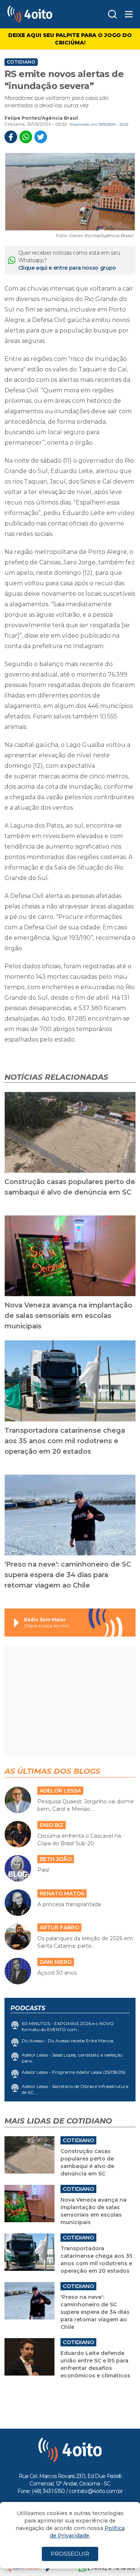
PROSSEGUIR (70, 2554)
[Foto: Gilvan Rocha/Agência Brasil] (70, 192)
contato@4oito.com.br (96, 2491)
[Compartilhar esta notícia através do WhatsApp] (26, 137)
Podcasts (28, 2008)
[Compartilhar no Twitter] (41, 137)
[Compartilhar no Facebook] (11, 137)
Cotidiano (21, 62)
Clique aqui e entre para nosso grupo (67, 268)
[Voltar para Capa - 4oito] (42, 14)
